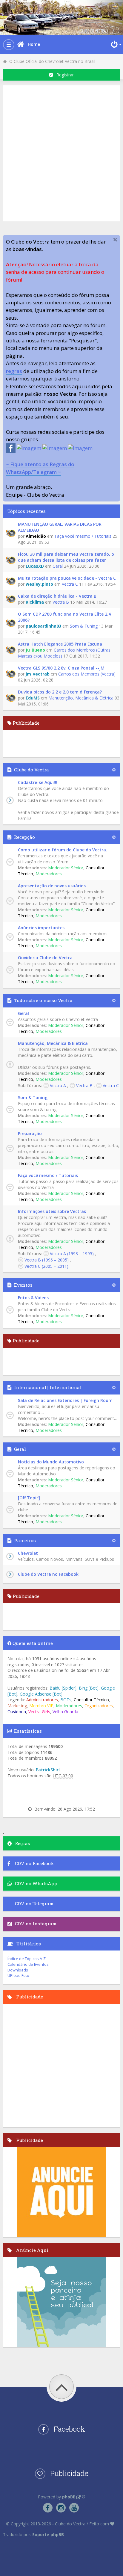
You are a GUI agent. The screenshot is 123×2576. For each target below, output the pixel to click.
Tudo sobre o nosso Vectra (43, 1000)
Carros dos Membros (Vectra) (87, 674)
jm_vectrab (38, 674)
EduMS (33, 698)
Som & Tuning (84, 626)
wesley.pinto (39, 584)
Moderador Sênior (66, 868)
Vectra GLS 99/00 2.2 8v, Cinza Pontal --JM (61, 668)
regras (14, 371)
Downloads (18, 1970)
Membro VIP (41, 1706)
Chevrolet (28, 1553)
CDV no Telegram (34, 1903)
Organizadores (99, 1706)
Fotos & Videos (33, 1298)
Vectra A (58, 1085)
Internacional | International (48, 1387)
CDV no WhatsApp (36, 1883)
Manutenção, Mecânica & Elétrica (81, 698)
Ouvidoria (17, 1712)
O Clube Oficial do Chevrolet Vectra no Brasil (51, 61)
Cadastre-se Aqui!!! (38, 782)
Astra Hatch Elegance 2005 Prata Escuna (60, 644)
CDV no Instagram (36, 1924)
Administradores (42, 1700)
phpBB (69, 2497)
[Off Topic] (29, 1498)
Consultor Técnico (91, 1700)
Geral (58, 566)
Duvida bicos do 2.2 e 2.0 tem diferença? (60, 692)
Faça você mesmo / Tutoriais (83, 536)
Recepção (24, 837)
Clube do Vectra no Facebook (48, 1574)
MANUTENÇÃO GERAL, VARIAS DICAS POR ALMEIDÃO (60, 527)
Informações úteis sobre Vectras (52, 1211)
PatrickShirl (48, 1770)
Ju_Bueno (35, 650)
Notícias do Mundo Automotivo (51, 1462)
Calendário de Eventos (28, 1964)
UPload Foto (18, 1975)
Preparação (30, 1133)
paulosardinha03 (43, 626)
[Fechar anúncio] (115, 240)
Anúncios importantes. (42, 928)
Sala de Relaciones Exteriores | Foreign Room (65, 1400)
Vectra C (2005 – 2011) (46, 1266)
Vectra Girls (39, 1712)
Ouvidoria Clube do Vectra (45, 958)
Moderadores (49, 874)
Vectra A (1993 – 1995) (72, 1254)
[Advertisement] (61, 152)
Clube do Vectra (31, 770)
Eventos (23, 1285)
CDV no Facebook (34, 1863)
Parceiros (25, 1540)
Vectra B (61, 602)
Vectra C (70, 584)
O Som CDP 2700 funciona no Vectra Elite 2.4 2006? (64, 617)
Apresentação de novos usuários (52, 886)
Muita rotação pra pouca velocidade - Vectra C (67, 578)
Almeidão (36, 536)
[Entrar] (116, 44)
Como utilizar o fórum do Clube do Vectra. (63, 850)
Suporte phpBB (48, 2535)
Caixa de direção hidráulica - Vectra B (57, 596)
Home (34, 44)
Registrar (63, 75)
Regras (23, 1843)
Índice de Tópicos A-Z (27, 1959)
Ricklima (35, 602)
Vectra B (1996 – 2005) (47, 1260)
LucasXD (35, 566)
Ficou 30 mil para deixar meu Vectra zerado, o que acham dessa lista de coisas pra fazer (66, 557)
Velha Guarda (65, 1712)
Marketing (17, 1706)
